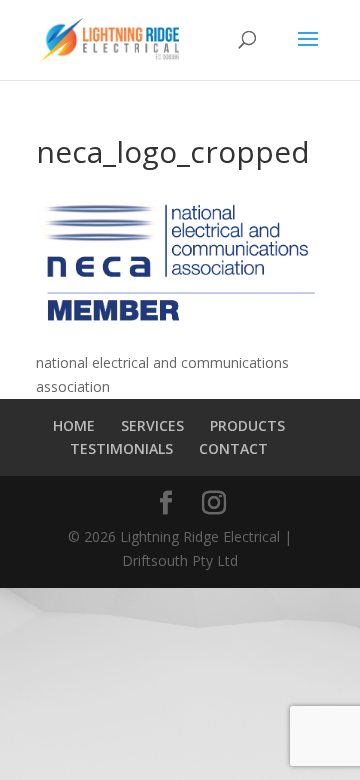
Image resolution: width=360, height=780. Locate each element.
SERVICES (152, 425)
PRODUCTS (247, 425)
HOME (74, 425)
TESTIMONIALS (121, 448)
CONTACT (233, 448)
